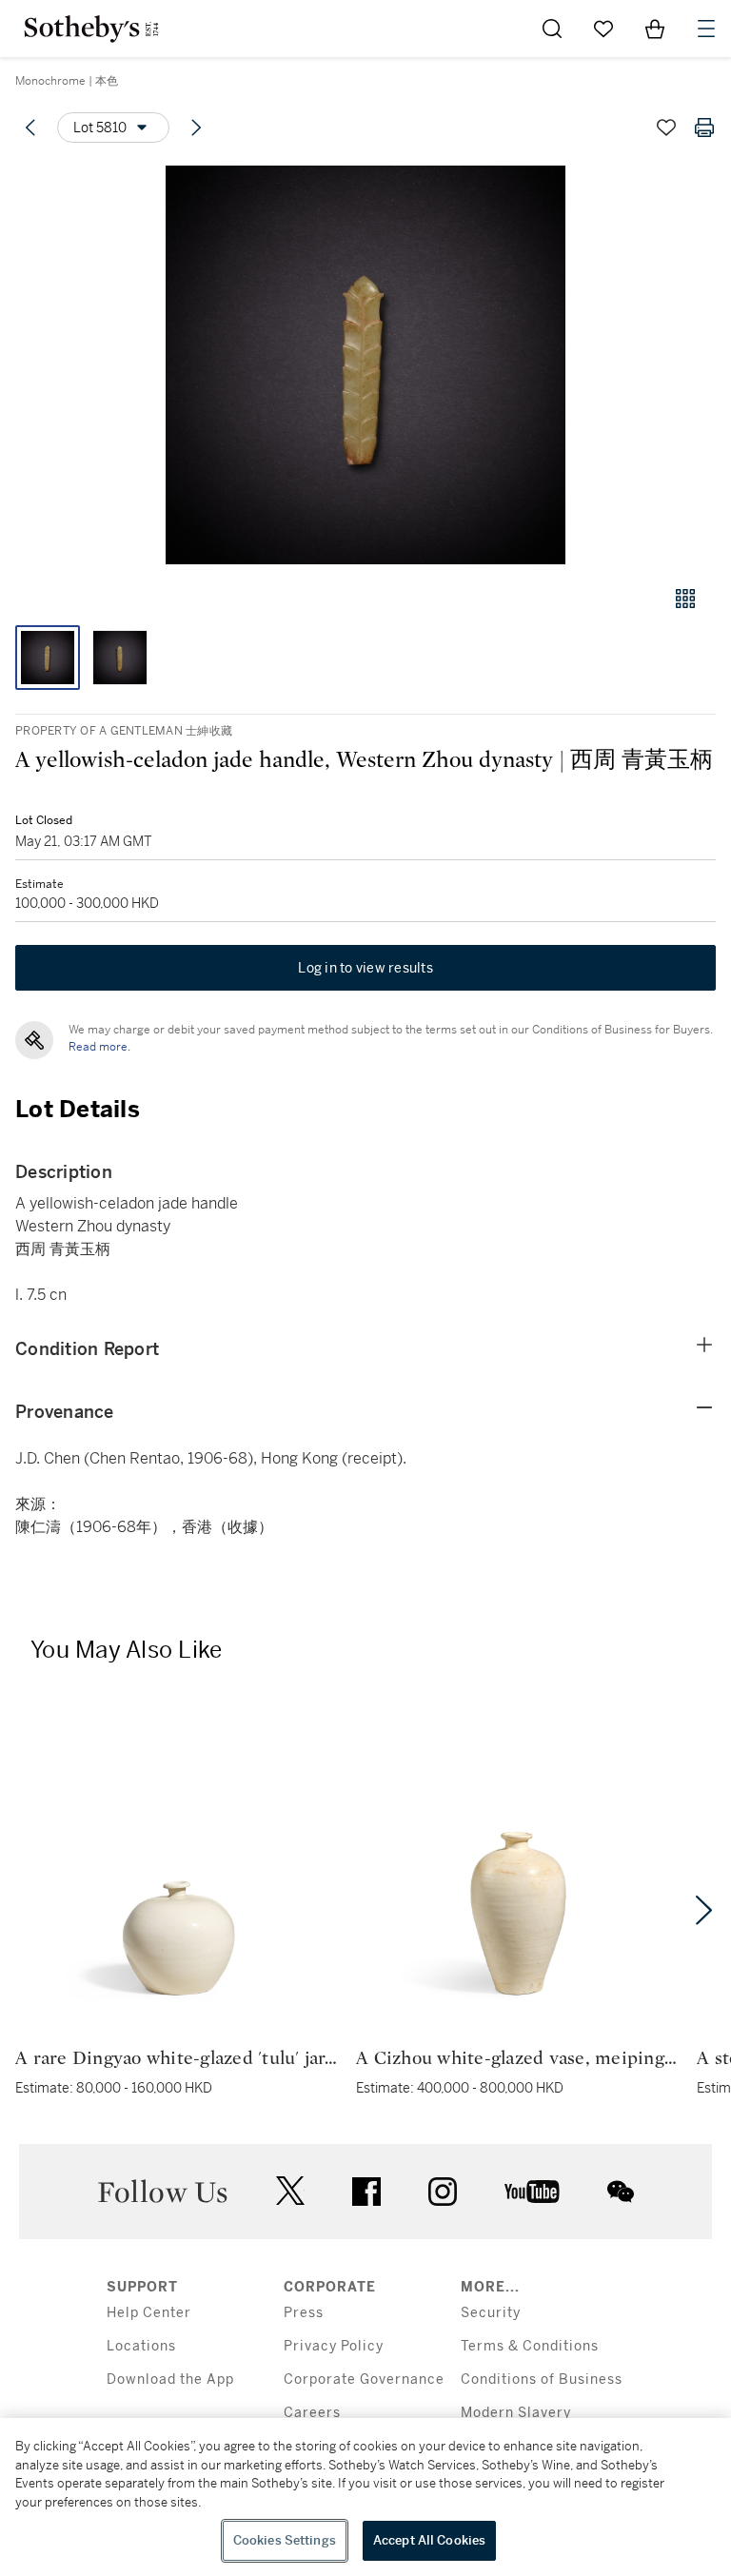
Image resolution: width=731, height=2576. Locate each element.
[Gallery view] (685, 599)
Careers (312, 2413)
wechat (621, 2192)
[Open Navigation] (706, 29)
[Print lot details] (704, 128)
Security (491, 2313)
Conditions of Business (542, 2379)
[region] (365, 2497)
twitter (290, 2191)
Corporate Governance (364, 2379)
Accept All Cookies (429, 2540)
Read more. (99, 1047)
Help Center (149, 2313)
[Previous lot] (30, 128)
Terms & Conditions (530, 2346)
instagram (443, 2192)
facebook (366, 2192)
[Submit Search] (552, 29)
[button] (365, 365)
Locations (141, 2346)
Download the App (170, 2379)
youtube (532, 2192)
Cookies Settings (285, 2540)
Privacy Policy (334, 2346)
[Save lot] (666, 128)
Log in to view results (365, 968)
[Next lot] (196, 128)
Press (304, 2313)
